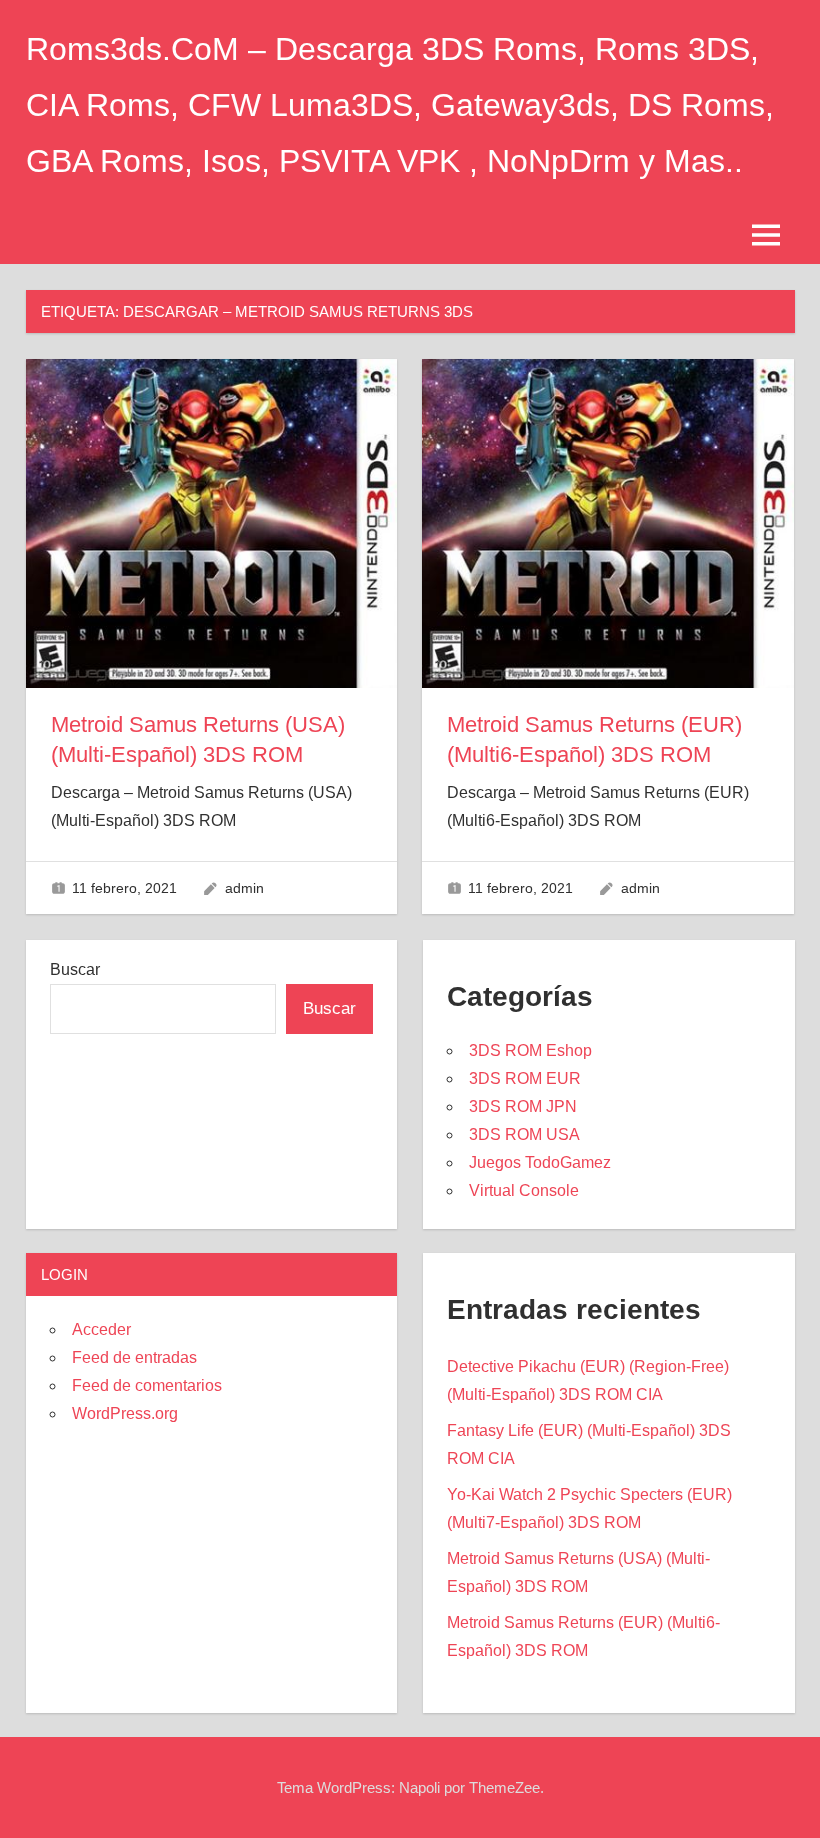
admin (244, 888)
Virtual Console (524, 1190)
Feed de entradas (134, 1357)
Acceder (101, 1329)
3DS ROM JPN (523, 1106)
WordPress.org (125, 1413)
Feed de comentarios (147, 1385)
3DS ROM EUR (525, 1078)
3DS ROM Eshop (530, 1050)
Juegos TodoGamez (540, 1162)
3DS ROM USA (524, 1134)
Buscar (75, 969)
